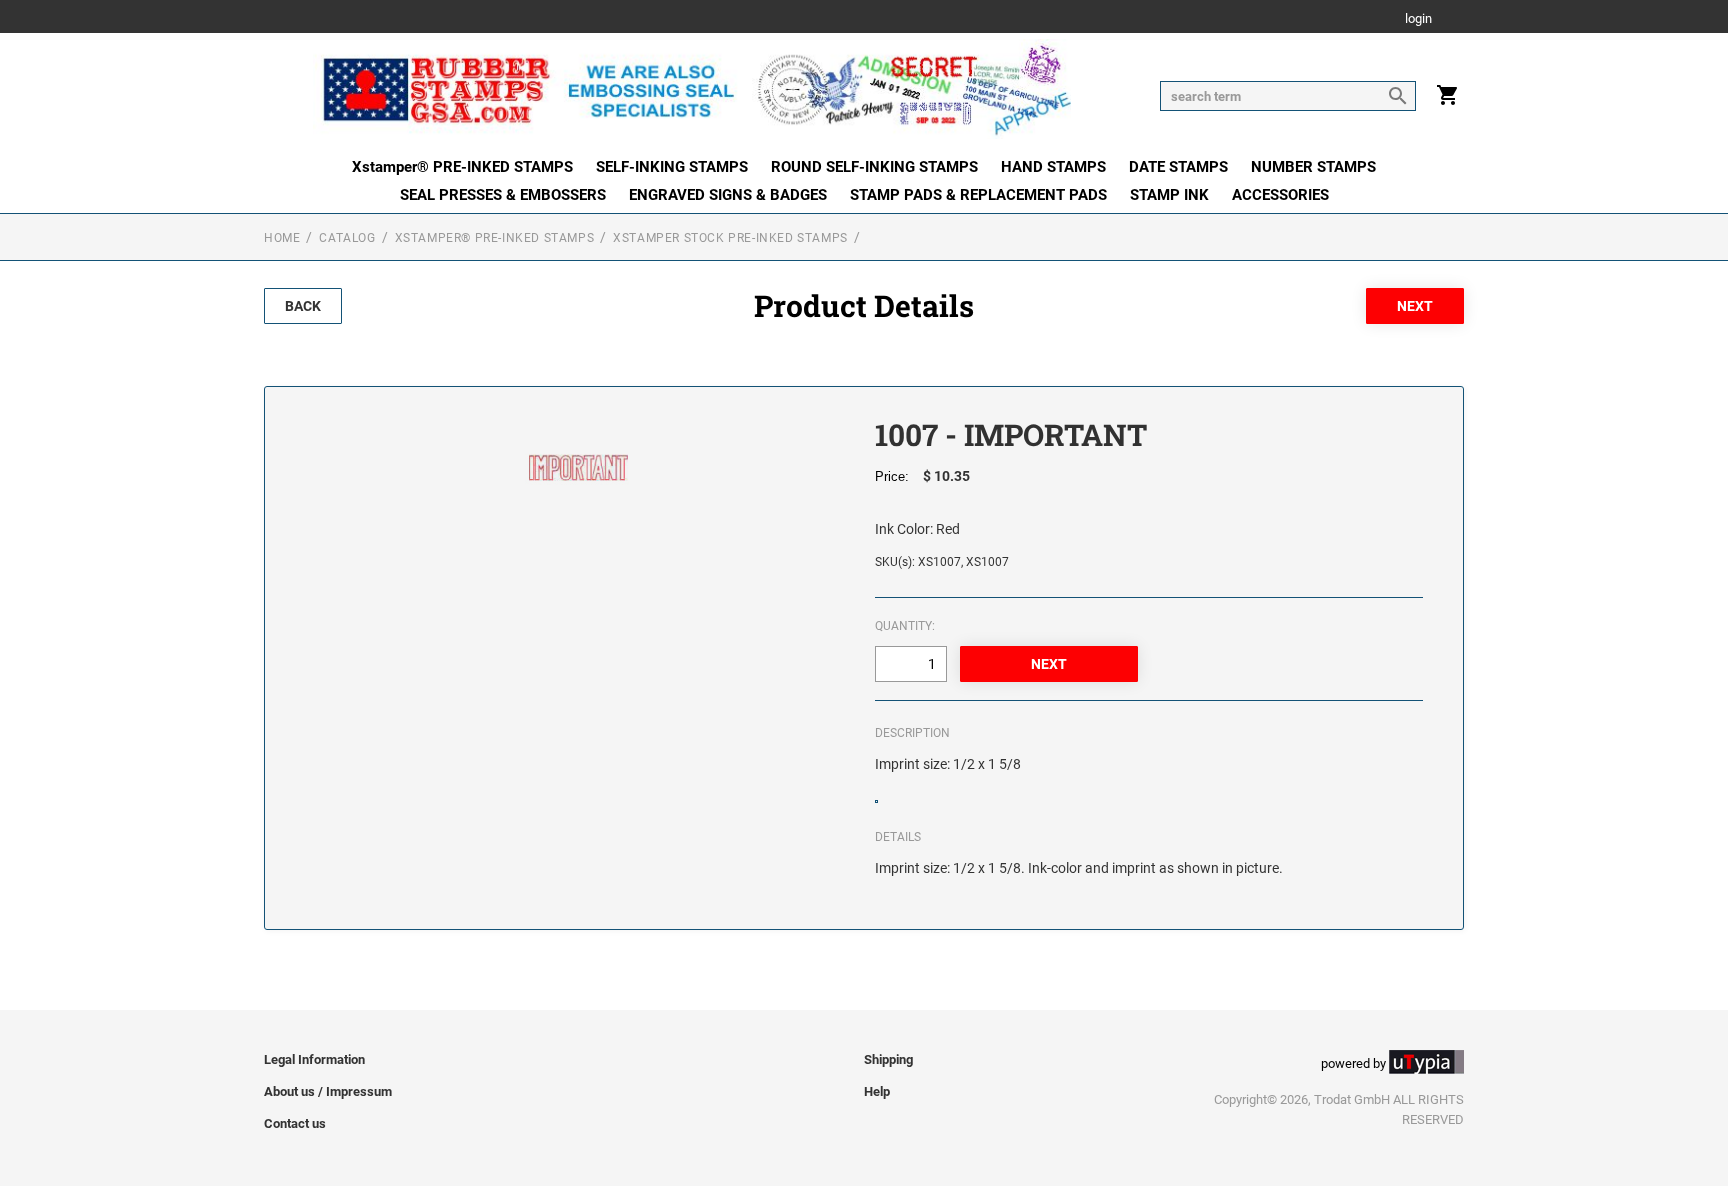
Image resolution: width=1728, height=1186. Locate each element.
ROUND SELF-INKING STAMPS (874, 167)
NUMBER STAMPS (1313, 167)
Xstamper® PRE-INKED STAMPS (462, 167)
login (1418, 19)
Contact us (295, 1123)
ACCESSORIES (1280, 195)
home (282, 238)
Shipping (888, 1059)
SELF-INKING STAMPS (672, 167)
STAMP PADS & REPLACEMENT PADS (978, 195)
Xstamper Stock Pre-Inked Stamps (730, 238)
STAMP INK (1169, 195)
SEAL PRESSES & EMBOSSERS (503, 195)
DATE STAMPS (1178, 167)
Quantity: (905, 626)
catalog (347, 238)
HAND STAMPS (1053, 167)
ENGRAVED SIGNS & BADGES (728, 195)
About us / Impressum (328, 1091)
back (303, 306)
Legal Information (314, 1059)
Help (877, 1091)
